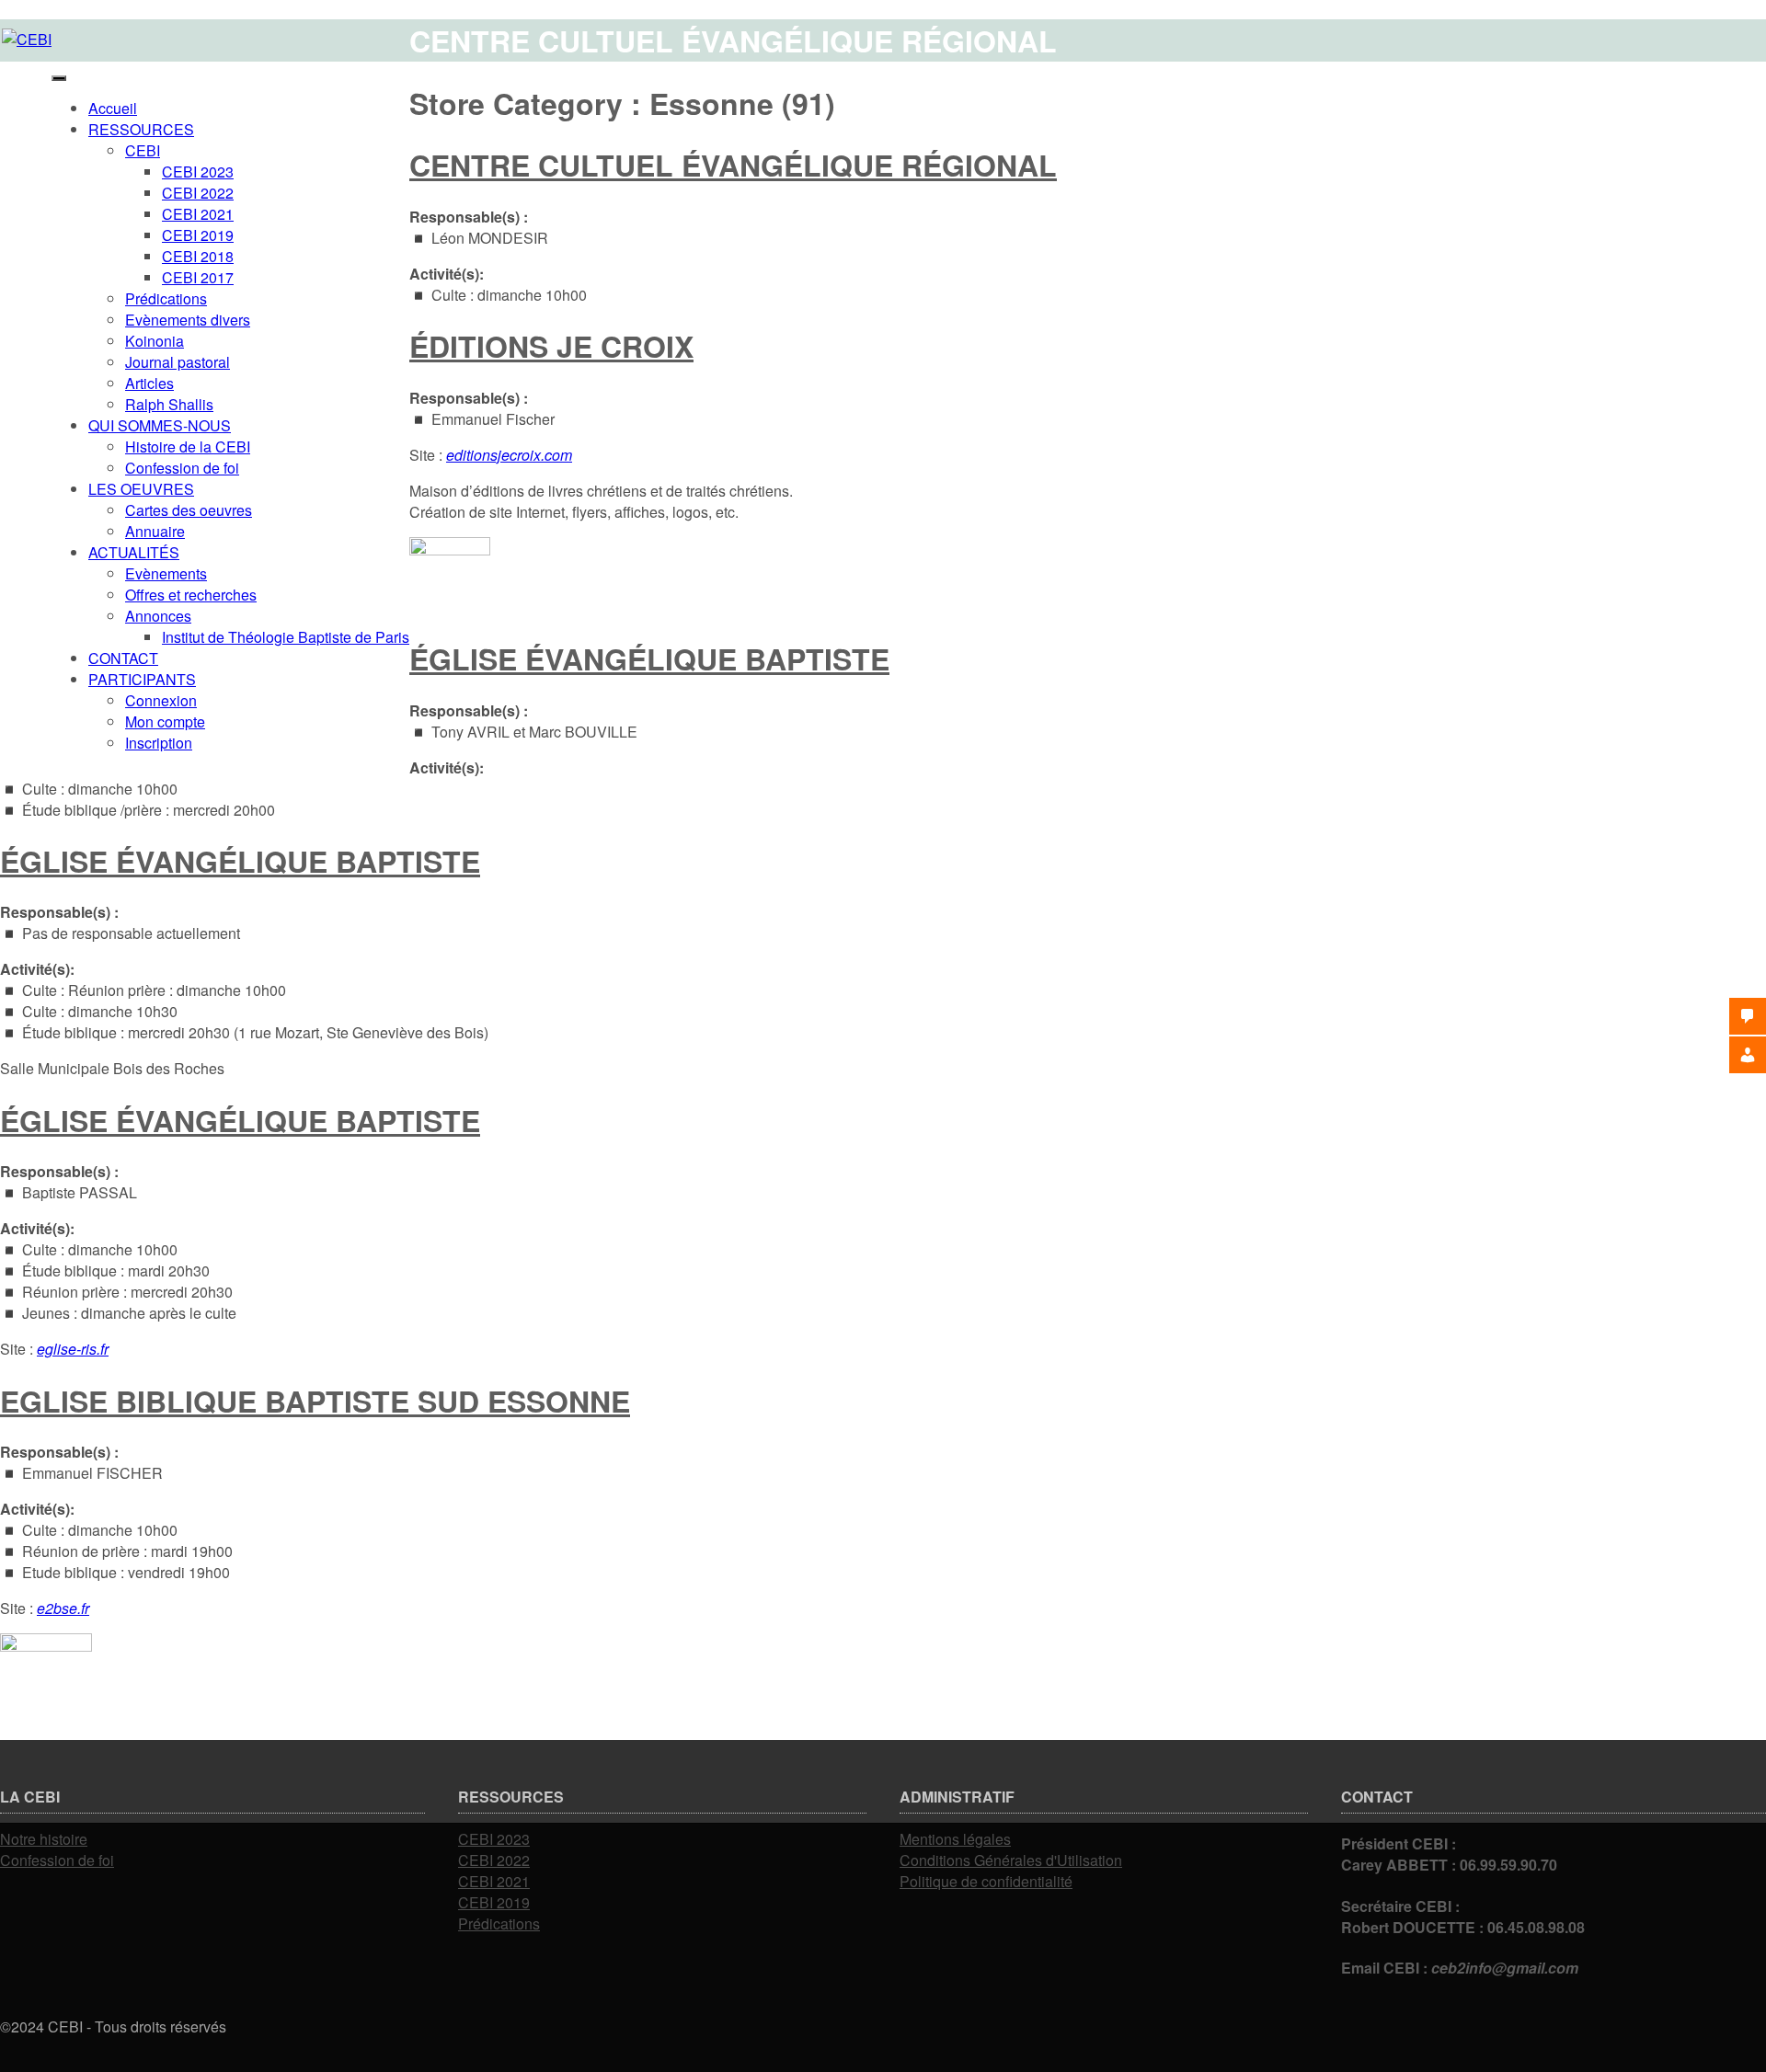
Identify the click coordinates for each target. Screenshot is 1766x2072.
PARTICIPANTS (142, 679)
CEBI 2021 (198, 214)
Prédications (166, 298)
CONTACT (123, 658)
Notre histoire (44, 1839)
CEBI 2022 (198, 193)
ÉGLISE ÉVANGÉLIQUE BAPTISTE (649, 658)
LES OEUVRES (141, 489)
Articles (149, 383)
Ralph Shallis (169, 404)
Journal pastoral (178, 362)
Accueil (113, 108)
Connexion (161, 700)
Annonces (158, 616)
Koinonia (155, 341)
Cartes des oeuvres (189, 510)
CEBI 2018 (198, 256)
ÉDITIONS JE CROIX (551, 346)
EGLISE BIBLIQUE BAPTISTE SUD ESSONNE (315, 1401)
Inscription (159, 743)
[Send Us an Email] (6, 2048)
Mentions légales (955, 1839)
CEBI (143, 150)
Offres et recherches (191, 595)
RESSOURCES (141, 129)
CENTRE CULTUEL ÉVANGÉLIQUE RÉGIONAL (733, 165)
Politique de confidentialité (986, 1881)
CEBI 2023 (198, 172)
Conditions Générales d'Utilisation (1011, 1860)
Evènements (166, 573)
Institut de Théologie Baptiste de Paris (286, 637)
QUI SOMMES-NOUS (160, 425)
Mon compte (165, 721)
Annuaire (155, 531)
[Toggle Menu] (59, 78)
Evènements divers (188, 320)
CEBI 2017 (198, 277)
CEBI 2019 (198, 235)
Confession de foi (182, 468)
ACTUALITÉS (134, 552)
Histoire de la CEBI (188, 446)
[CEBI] (27, 39)
